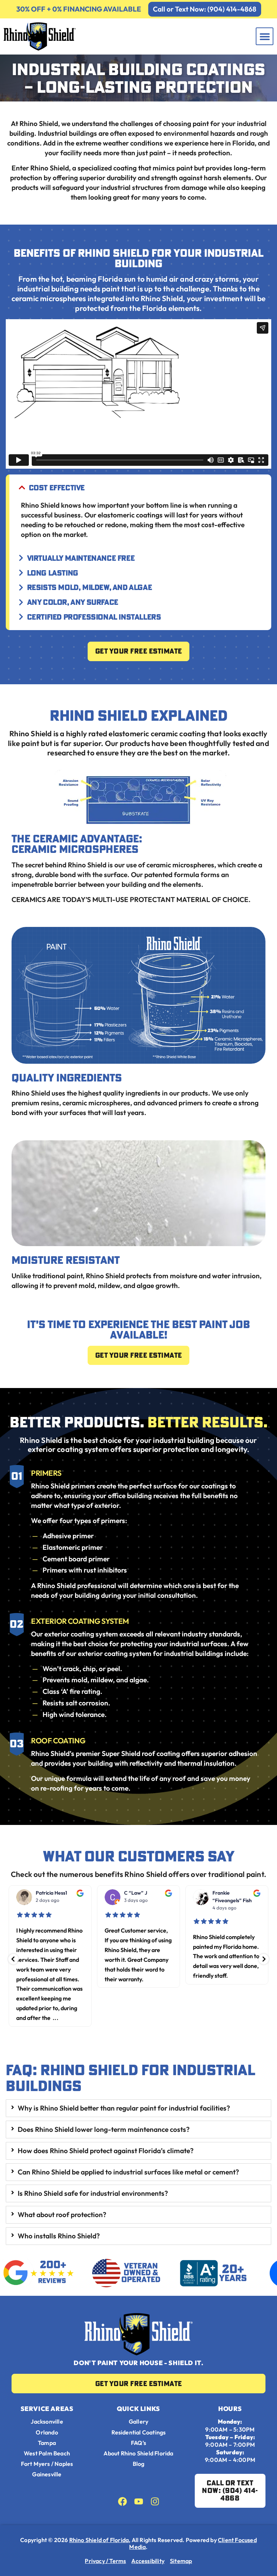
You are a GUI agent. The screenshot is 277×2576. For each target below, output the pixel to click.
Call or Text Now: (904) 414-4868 (205, 9)
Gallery (138, 2422)
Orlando (47, 2432)
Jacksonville (47, 2422)
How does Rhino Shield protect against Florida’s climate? (106, 2151)
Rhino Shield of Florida (99, 2540)
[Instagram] (155, 2501)
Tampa (47, 2443)
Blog (139, 2464)
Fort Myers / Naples (47, 2464)
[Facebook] (122, 2501)
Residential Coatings (139, 2432)
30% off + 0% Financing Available (79, 9)
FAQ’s (138, 2443)
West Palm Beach (47, 2453)
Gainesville (47, 2474)
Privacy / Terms (105, 2561)
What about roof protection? (62, 2215)
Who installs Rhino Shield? (59, 2236)
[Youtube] (139, 2501)
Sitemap (181, 2561)
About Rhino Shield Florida (138, 2453)
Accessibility (148, 2561)
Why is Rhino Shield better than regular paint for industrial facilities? (124, 2108)
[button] (265, 36)
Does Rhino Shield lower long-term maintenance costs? (104, 2129)
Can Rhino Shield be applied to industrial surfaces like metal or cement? (128, 2172)
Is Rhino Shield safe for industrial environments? (93, 2193)
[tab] (138, 2108)
